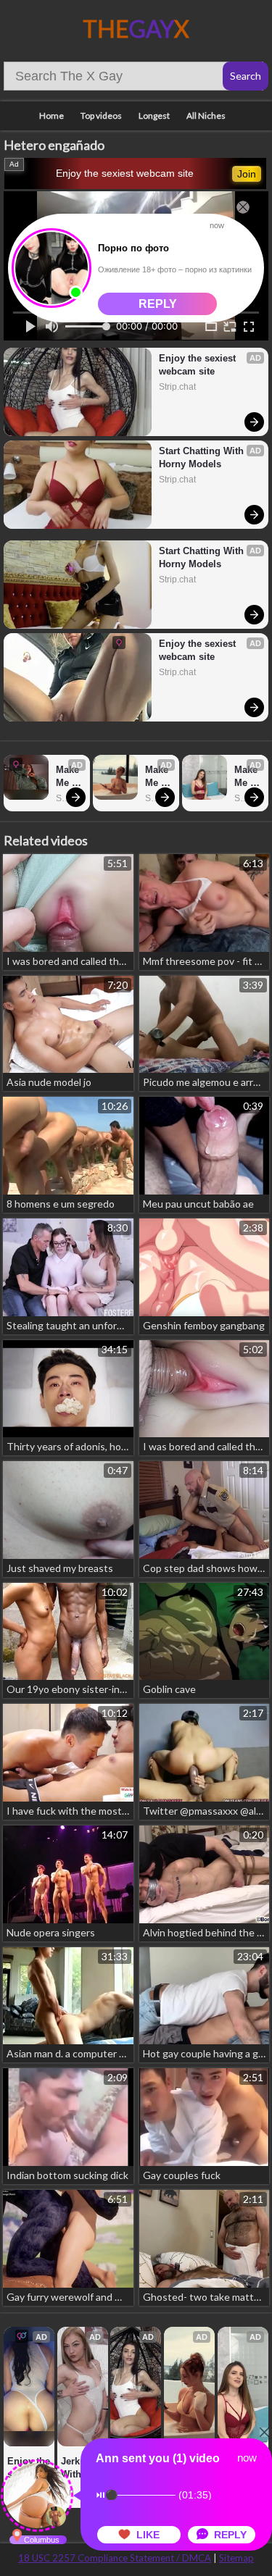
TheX (136, 29)
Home (51, 116)
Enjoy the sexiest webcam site (125, 173)
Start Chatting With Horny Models (203, 457)
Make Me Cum (69, 777)
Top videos (101, 116)
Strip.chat (177, 387)
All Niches (206, 116)
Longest (154, 116)
